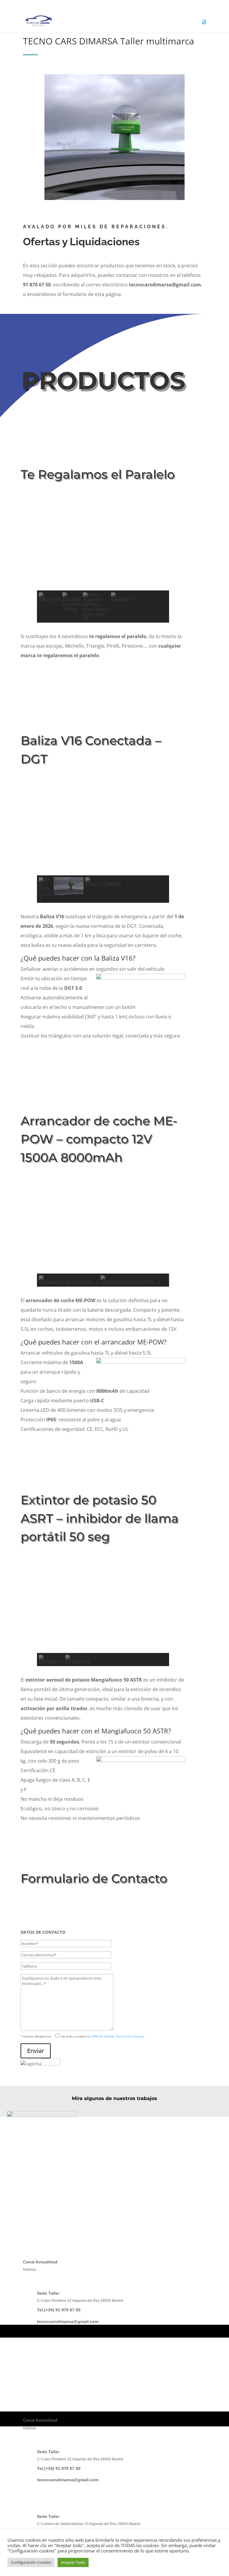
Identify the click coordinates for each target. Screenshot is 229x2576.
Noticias (30, 2270)
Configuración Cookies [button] (31, 2562)
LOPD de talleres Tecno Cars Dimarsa (117, 2036)
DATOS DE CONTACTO (43, 1932)
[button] (46, 558)
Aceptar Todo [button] (73, 2562)
